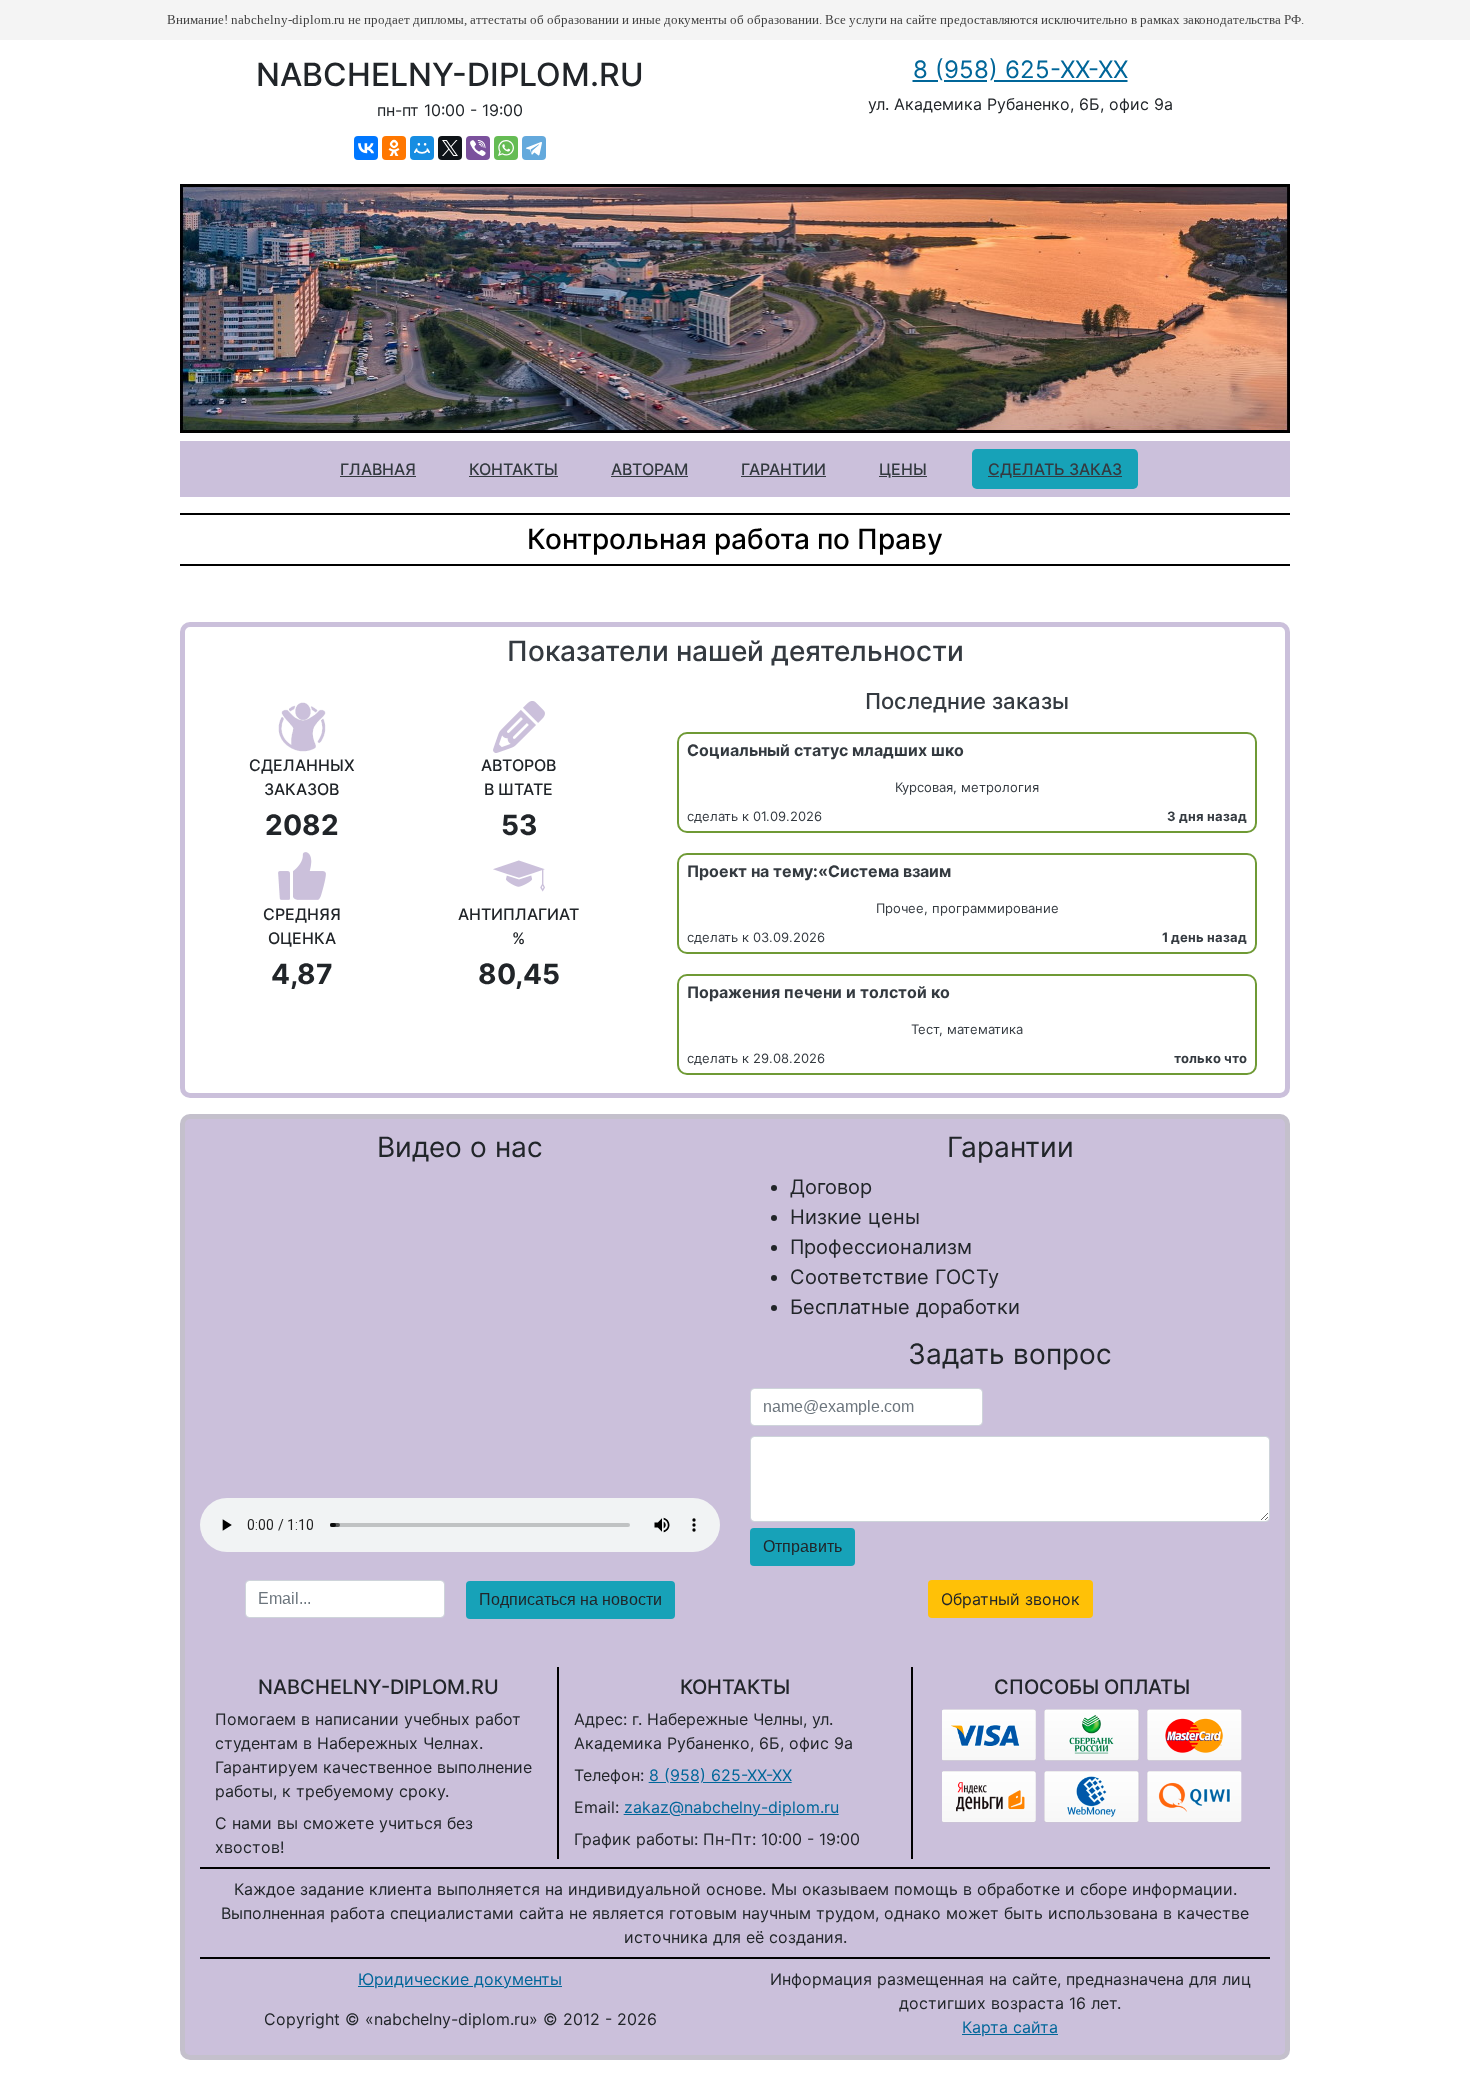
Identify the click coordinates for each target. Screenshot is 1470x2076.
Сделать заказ (1055, 469)
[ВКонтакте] (366, 148)
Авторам (649, 469)
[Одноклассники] (394, 148)
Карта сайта (1010, 2027)
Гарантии (783, 469)
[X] (450, 148)
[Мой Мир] (422, 148)
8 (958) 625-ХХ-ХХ (1020, 69)
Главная (378, 469)
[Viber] (478, 148)
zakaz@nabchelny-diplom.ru (731, 1807)
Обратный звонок (1010, 1599)
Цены (903, 469)
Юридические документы (460, 1979)
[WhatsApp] (506, 148)
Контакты (513, 469)
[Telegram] (534, 148)
